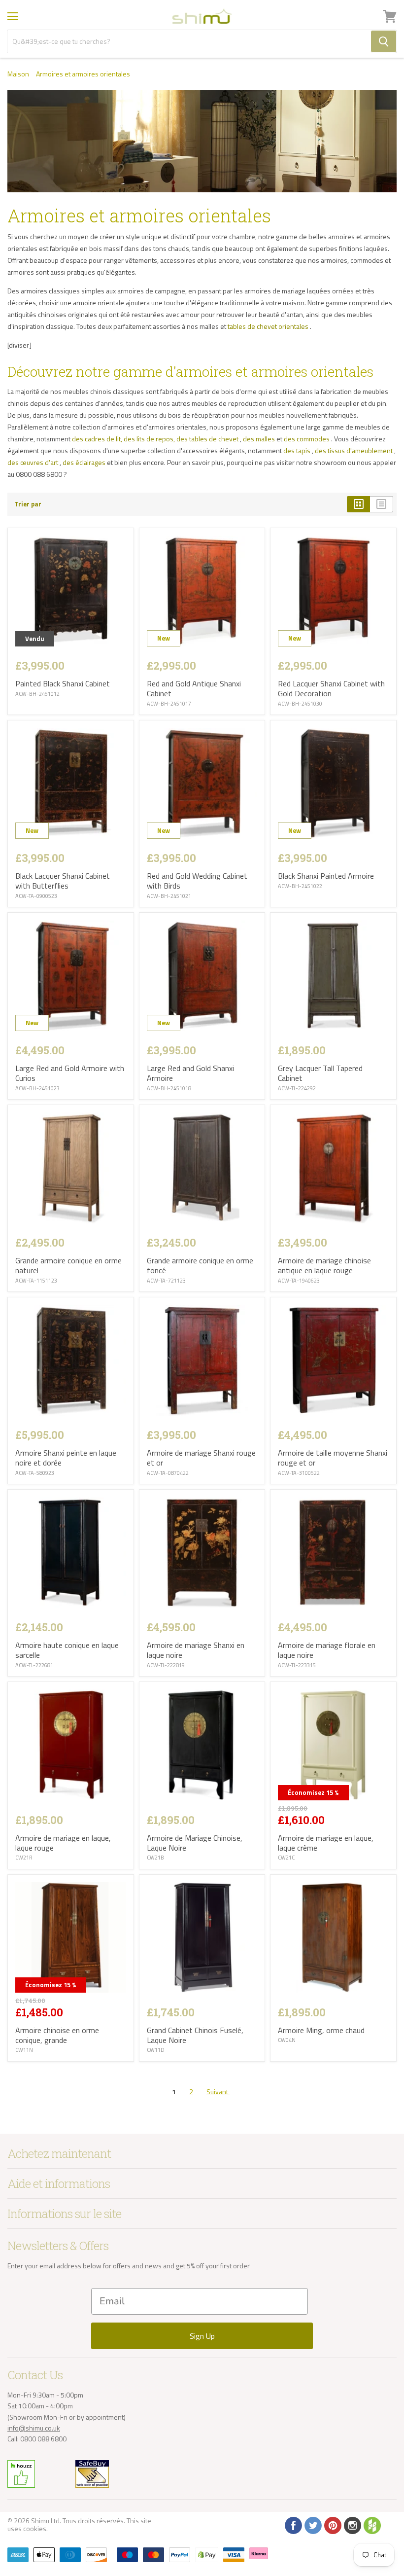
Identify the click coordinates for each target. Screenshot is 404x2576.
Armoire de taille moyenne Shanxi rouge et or (333, 1458)
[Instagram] (352, 2525)
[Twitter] (312, 2525)
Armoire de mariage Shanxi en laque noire (196, 1650)
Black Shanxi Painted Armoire (326, 876)
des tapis (297, 450)
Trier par (28, 504)
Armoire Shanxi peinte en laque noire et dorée (66, 1458)
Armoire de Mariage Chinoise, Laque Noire (195, 1843)
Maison (18, 74)
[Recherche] (384, 41)
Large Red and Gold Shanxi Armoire (190, 1073)
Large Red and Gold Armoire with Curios (70, 1073)
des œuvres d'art (33, 462)
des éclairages (84, 462)
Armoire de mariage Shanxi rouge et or (201, 1458)
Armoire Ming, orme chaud (321, 2030)
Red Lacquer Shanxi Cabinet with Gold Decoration (331, 688)
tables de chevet (252, 326)
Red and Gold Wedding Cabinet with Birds (197, 881)
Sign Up (202, 2336)
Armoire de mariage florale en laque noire (327, 1650)
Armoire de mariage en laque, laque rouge (63, 1843)
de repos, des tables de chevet (192, 439)
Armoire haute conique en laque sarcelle (67, 1650)
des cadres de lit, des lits (108, 439)
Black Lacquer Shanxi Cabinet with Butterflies (63, 881)
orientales (293, 326)
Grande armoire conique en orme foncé (200, 1265)
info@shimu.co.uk (34, 2428)
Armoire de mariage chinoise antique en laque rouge (324, 1265)
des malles (259, 439)
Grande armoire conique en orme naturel (68, 1265)
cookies (35, 2528)
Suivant (218, 2092)
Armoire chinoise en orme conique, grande (57, 2035)
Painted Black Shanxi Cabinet (63, 683)
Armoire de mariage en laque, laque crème (326, 1843)
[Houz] (371, 2525)
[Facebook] (293, 2525)
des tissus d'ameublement (354, 450)
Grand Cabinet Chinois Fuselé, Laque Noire (195, 2035)
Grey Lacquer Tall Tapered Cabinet (320, 1073)
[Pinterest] (332, 2525)
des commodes (307, 439)
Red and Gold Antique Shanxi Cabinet (194, 688)
